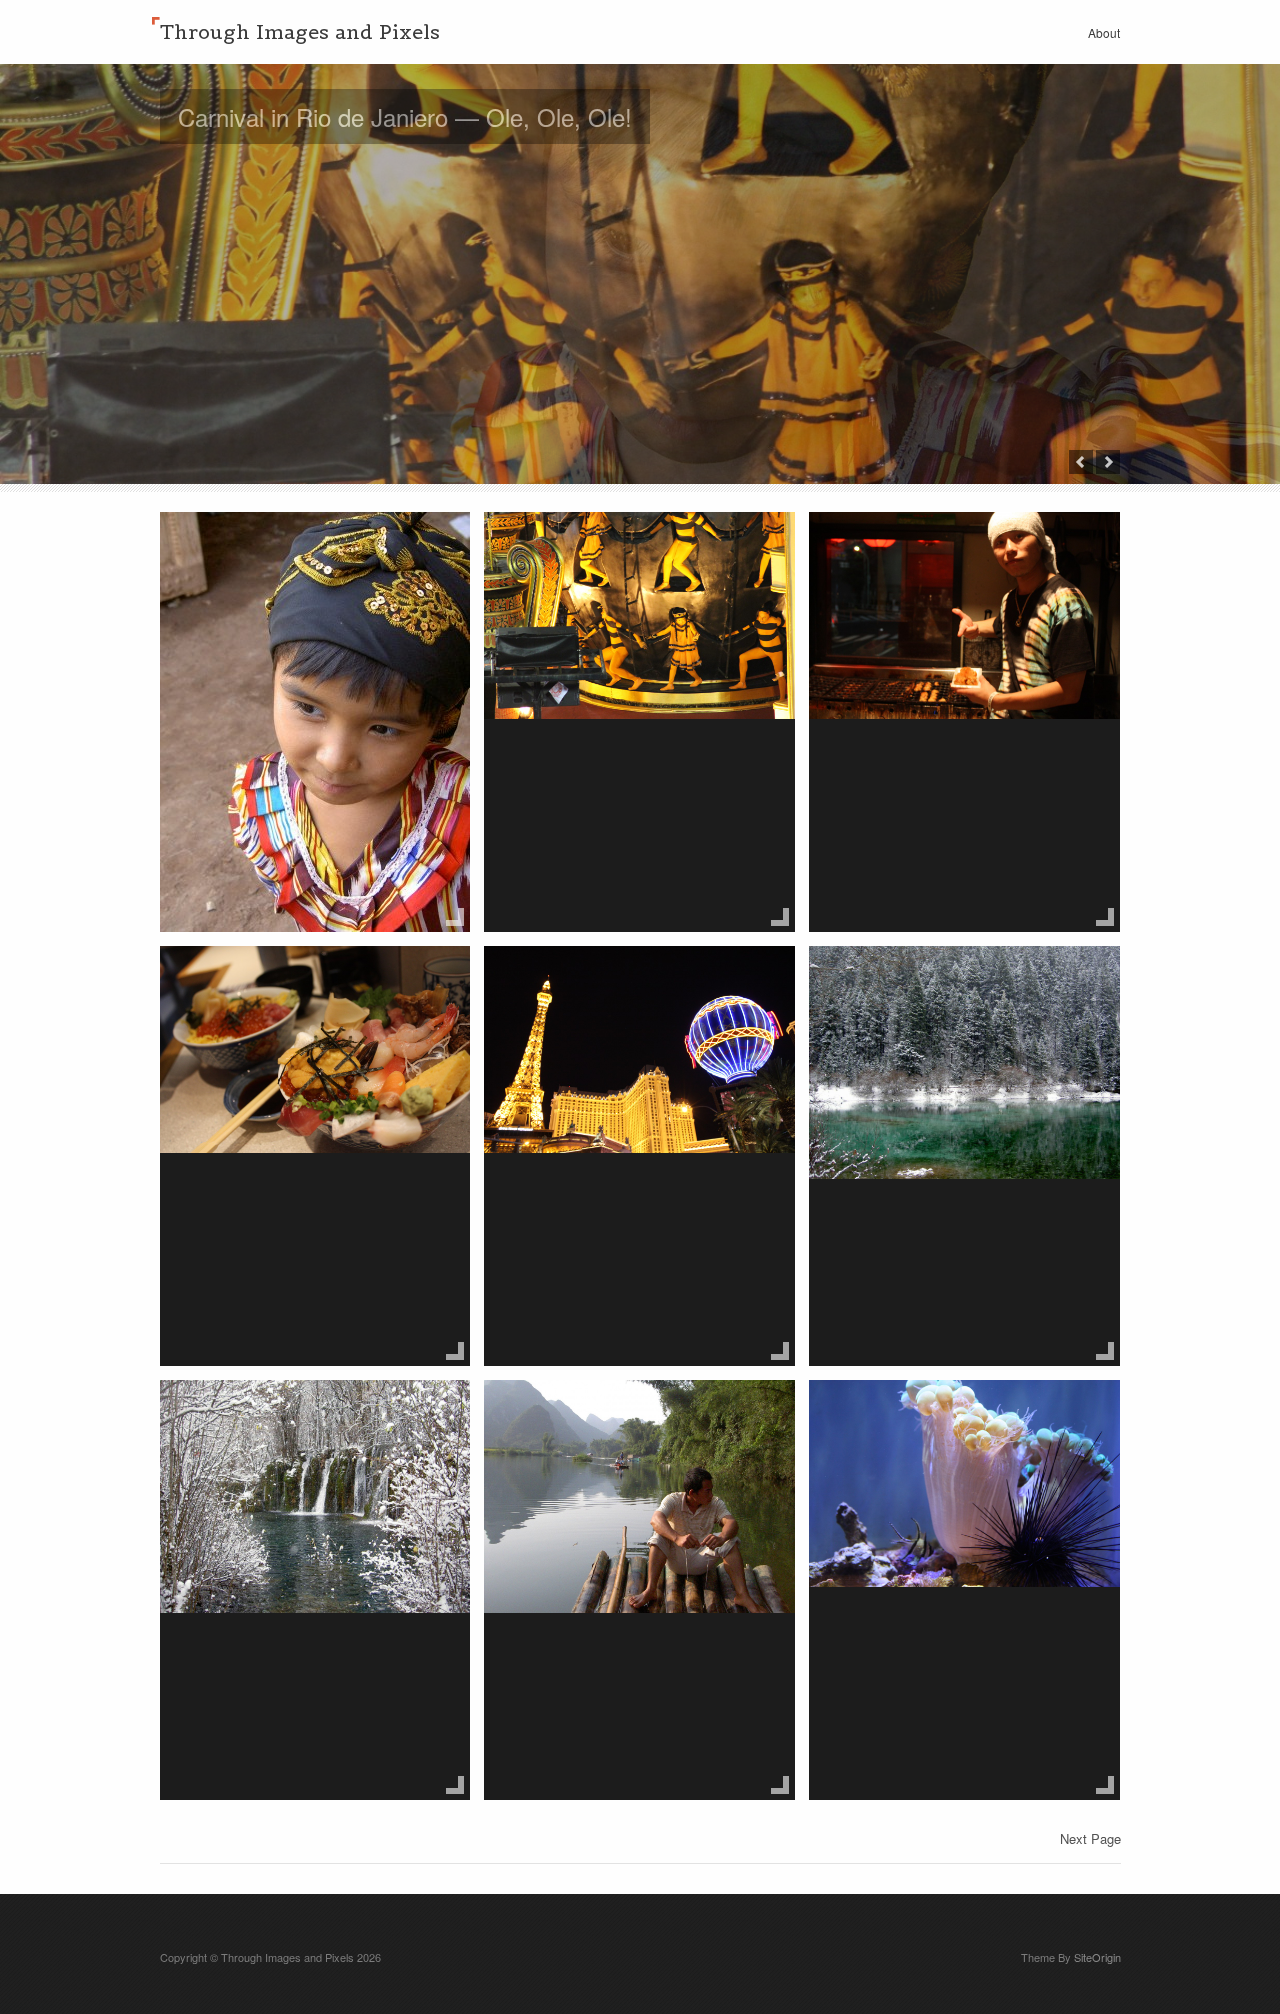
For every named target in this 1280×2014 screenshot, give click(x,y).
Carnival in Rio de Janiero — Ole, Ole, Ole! (405, 116)
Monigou (870, 986)
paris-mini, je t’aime (597, 986)
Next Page (1090, 1838)
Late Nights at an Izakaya (950, 552)
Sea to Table (240, 986)
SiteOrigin (1097, 1957)
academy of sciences (930, 1420)
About (1104, 32)
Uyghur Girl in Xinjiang (287, 552)
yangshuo (551, 1420)
